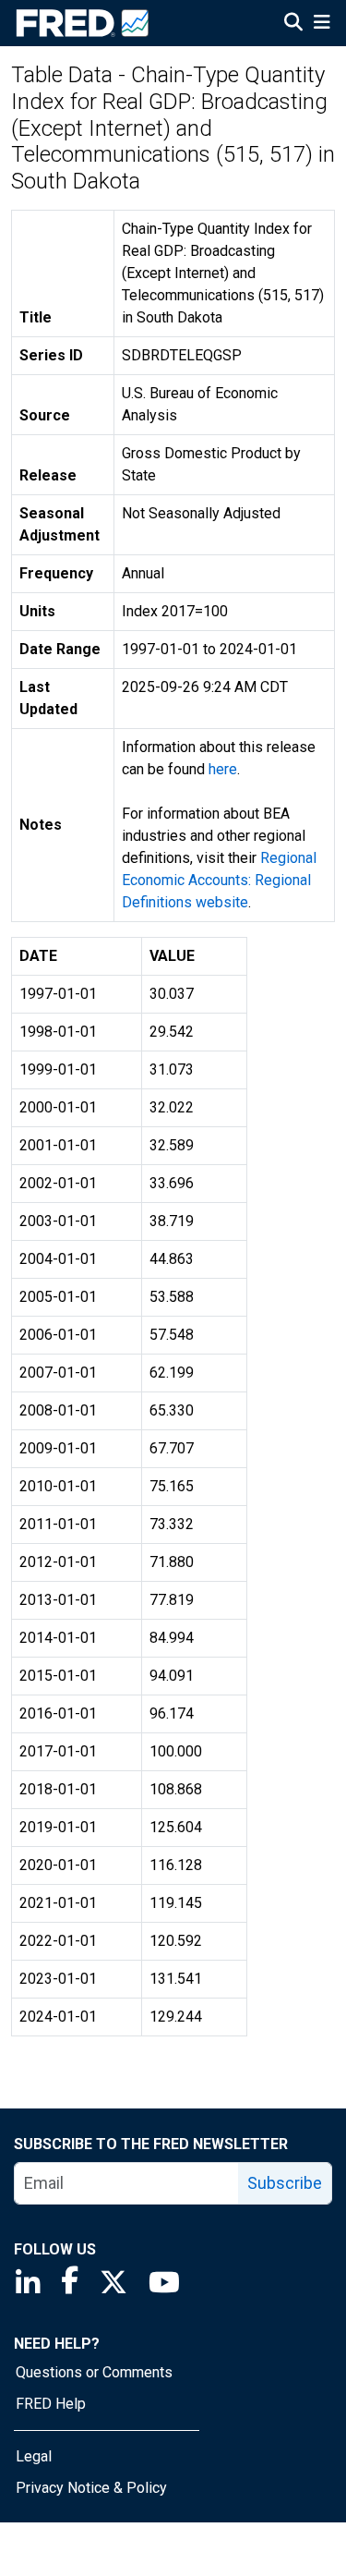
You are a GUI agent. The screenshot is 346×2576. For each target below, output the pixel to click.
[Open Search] (293, 24)
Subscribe (285, 2183)
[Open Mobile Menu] (322, 24)
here (223, 769)
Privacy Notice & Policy (91, 2488)
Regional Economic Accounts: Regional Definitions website (219, 880)
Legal (34, 2456)
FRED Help (51, 2404)
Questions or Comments (94, 2372)
